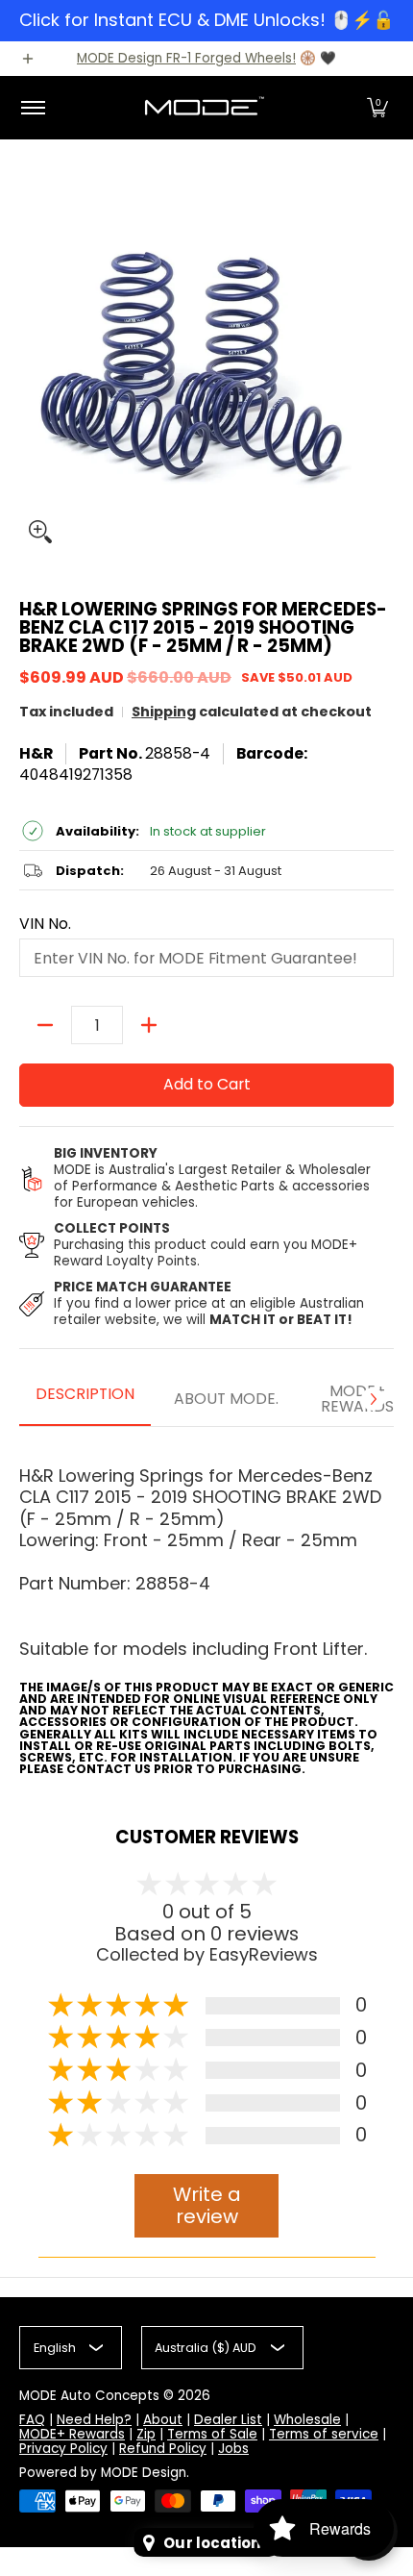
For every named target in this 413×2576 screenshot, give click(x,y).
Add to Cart (207, 1084)
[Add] (149, 1025)
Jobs (233, 2449)
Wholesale (307, 2420)
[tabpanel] (206, 1608)
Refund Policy (163, 2449)
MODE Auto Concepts (89, 2396)
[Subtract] (45, 1025)
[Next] (373, 1399)
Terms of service (324, 2434)
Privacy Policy (63, 2449)
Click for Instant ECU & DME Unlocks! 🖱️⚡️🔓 (206, 20)
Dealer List (228, 2420)
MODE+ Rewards (72, 2434)
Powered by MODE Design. (104, 2473)
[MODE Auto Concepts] (204, 108)
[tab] (85, 1400)
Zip (146, 2434)
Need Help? (94, 2420)
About (163, 2420)
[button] (377, 108)
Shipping (164, 712)
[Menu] (32, 108)
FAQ (32, 2420)
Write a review (207, 2205)
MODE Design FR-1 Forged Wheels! (186, 58)
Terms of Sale (212, 2434)
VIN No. (45, 924)
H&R (36, 753)
